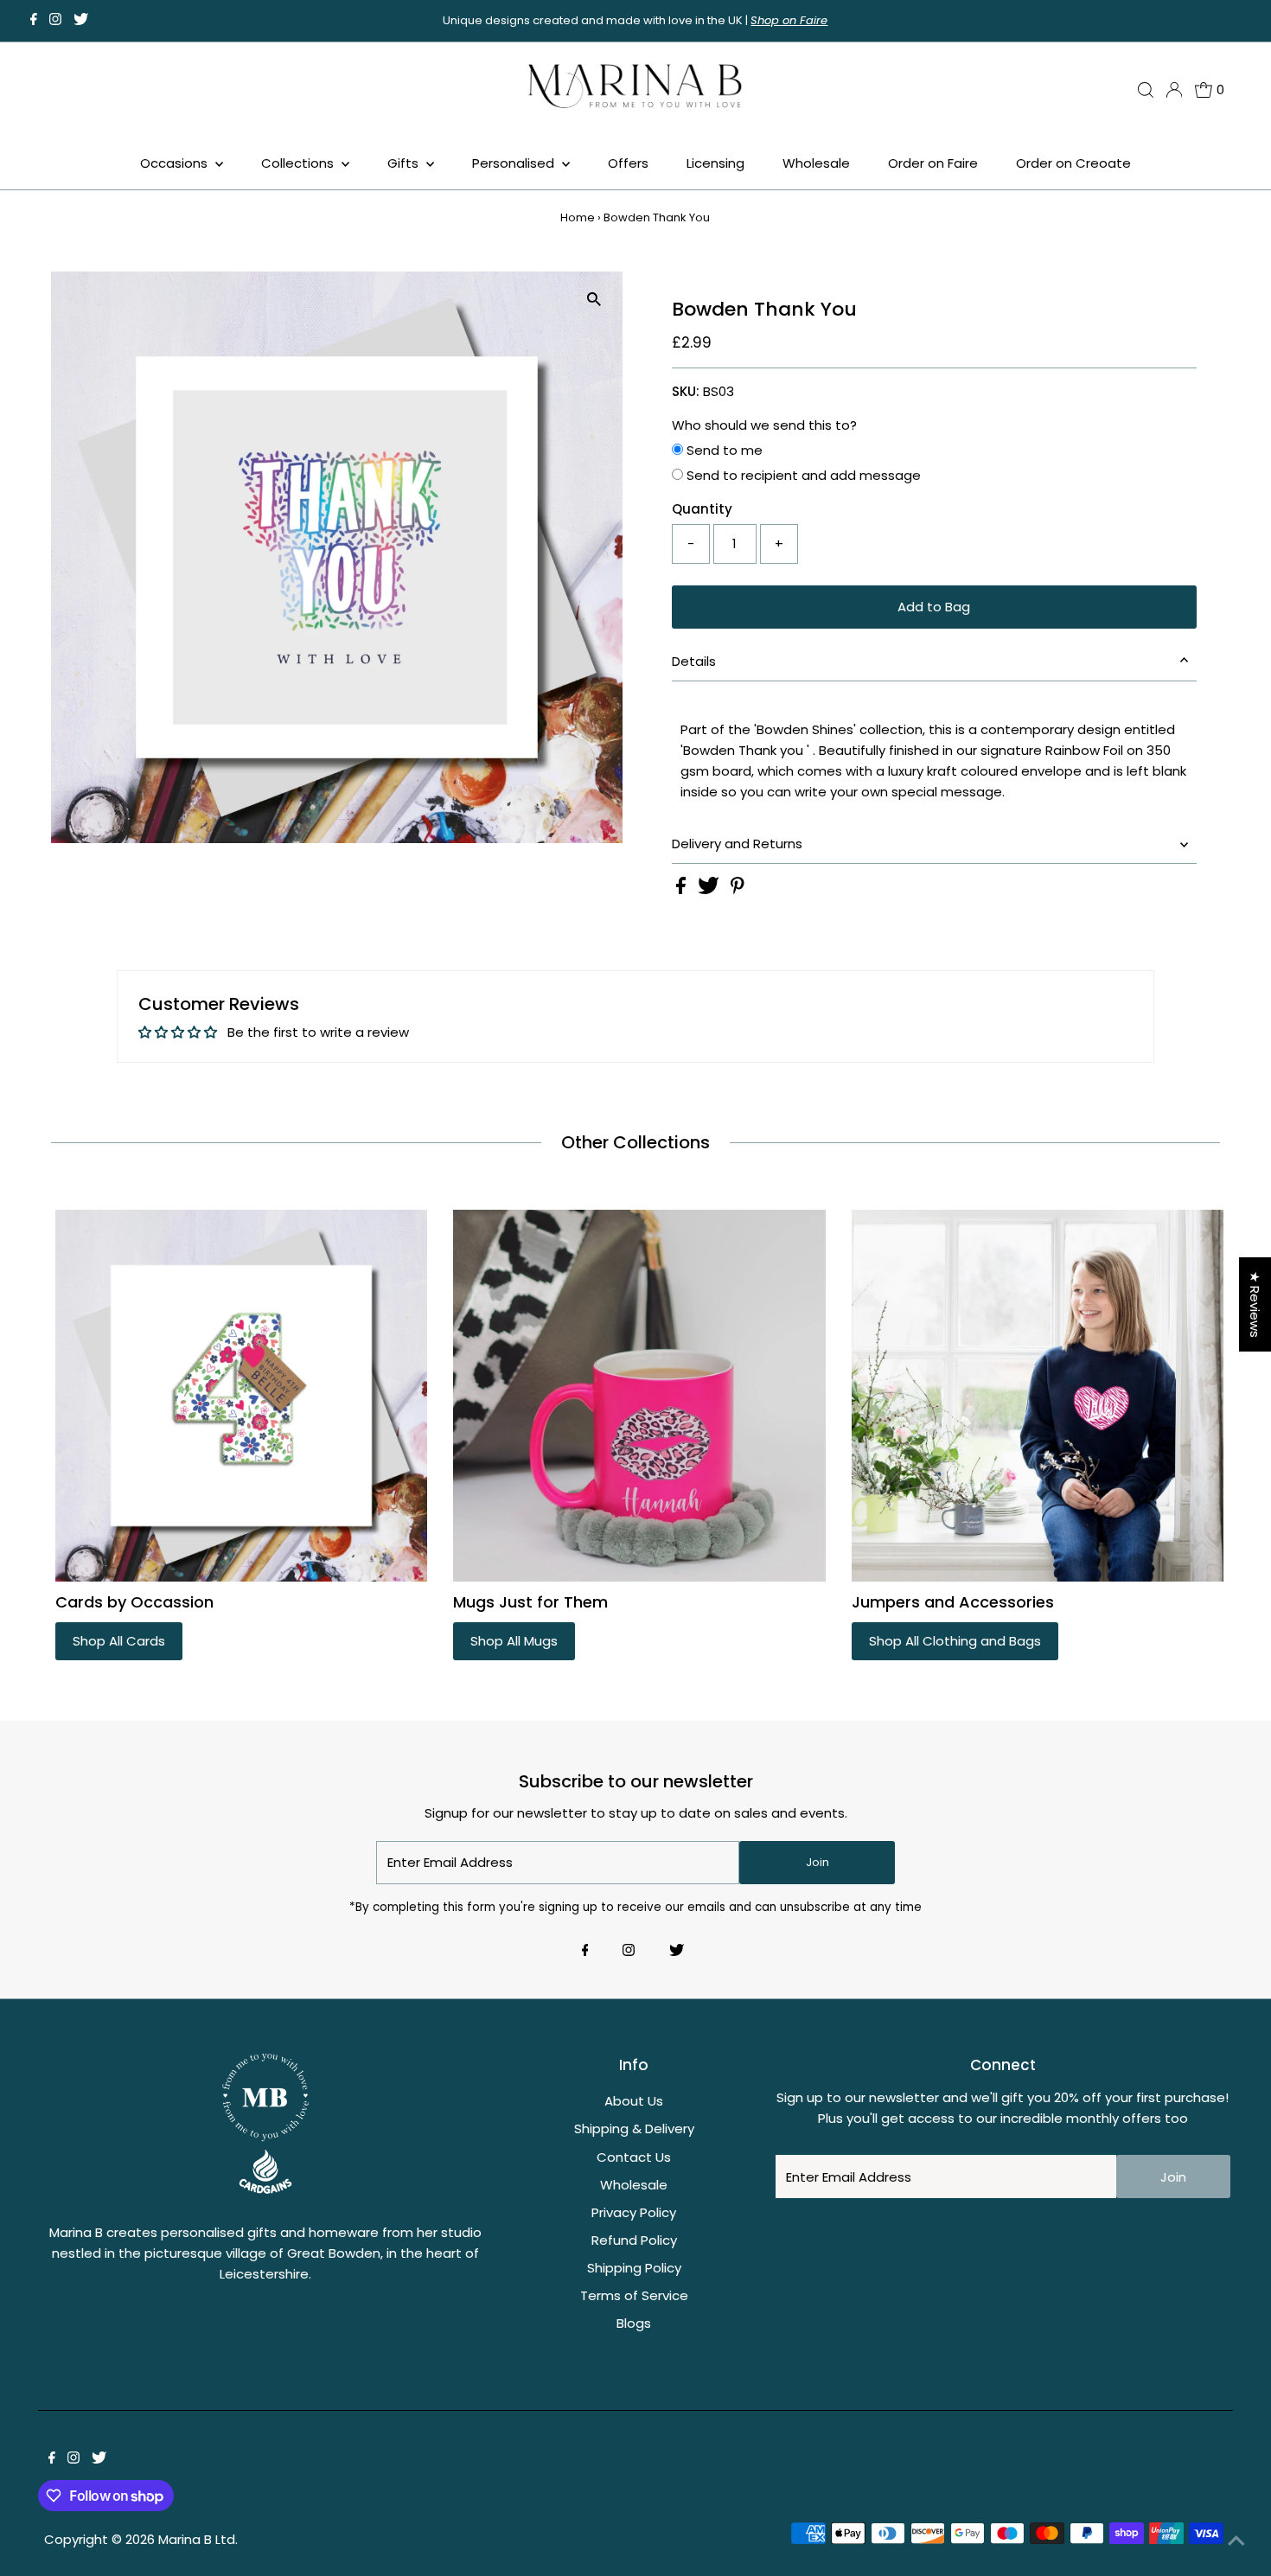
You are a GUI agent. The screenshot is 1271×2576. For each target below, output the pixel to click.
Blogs (634, 2323)
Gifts (405, 163)
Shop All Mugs (514, 1641)
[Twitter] (81, 21)
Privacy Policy (634, 2212)
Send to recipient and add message (802, 475)
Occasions (176, 163)
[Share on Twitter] (710, 889)
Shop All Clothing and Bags (955, 1641)
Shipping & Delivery (634, 2129)
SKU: (686, 391)
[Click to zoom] (594, 300)
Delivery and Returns (737, 844)
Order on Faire (933, 163)
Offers (628, 163)
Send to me (723, 450)
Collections (299, 163)
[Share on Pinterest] (738, 889)
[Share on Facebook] (683, 889)
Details (694, 661)
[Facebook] (34, 21)
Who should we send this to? (764, 425)
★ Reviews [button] (1255, 1304)
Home (578, 217)
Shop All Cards (119, 1641)
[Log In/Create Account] (1174, 90)
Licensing (715, 163)
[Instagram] (55, 21)
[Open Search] (1146, 90)
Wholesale (816, 163)
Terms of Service (634, 2295)
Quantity (702, 509)
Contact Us (634, 2157)
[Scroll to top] (1236, 2541)
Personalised (515, 163)
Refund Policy (634, 2240)
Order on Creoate (1073, 163)
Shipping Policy (634, 2268)
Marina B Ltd (197, 2539)
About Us (634, 2101)
